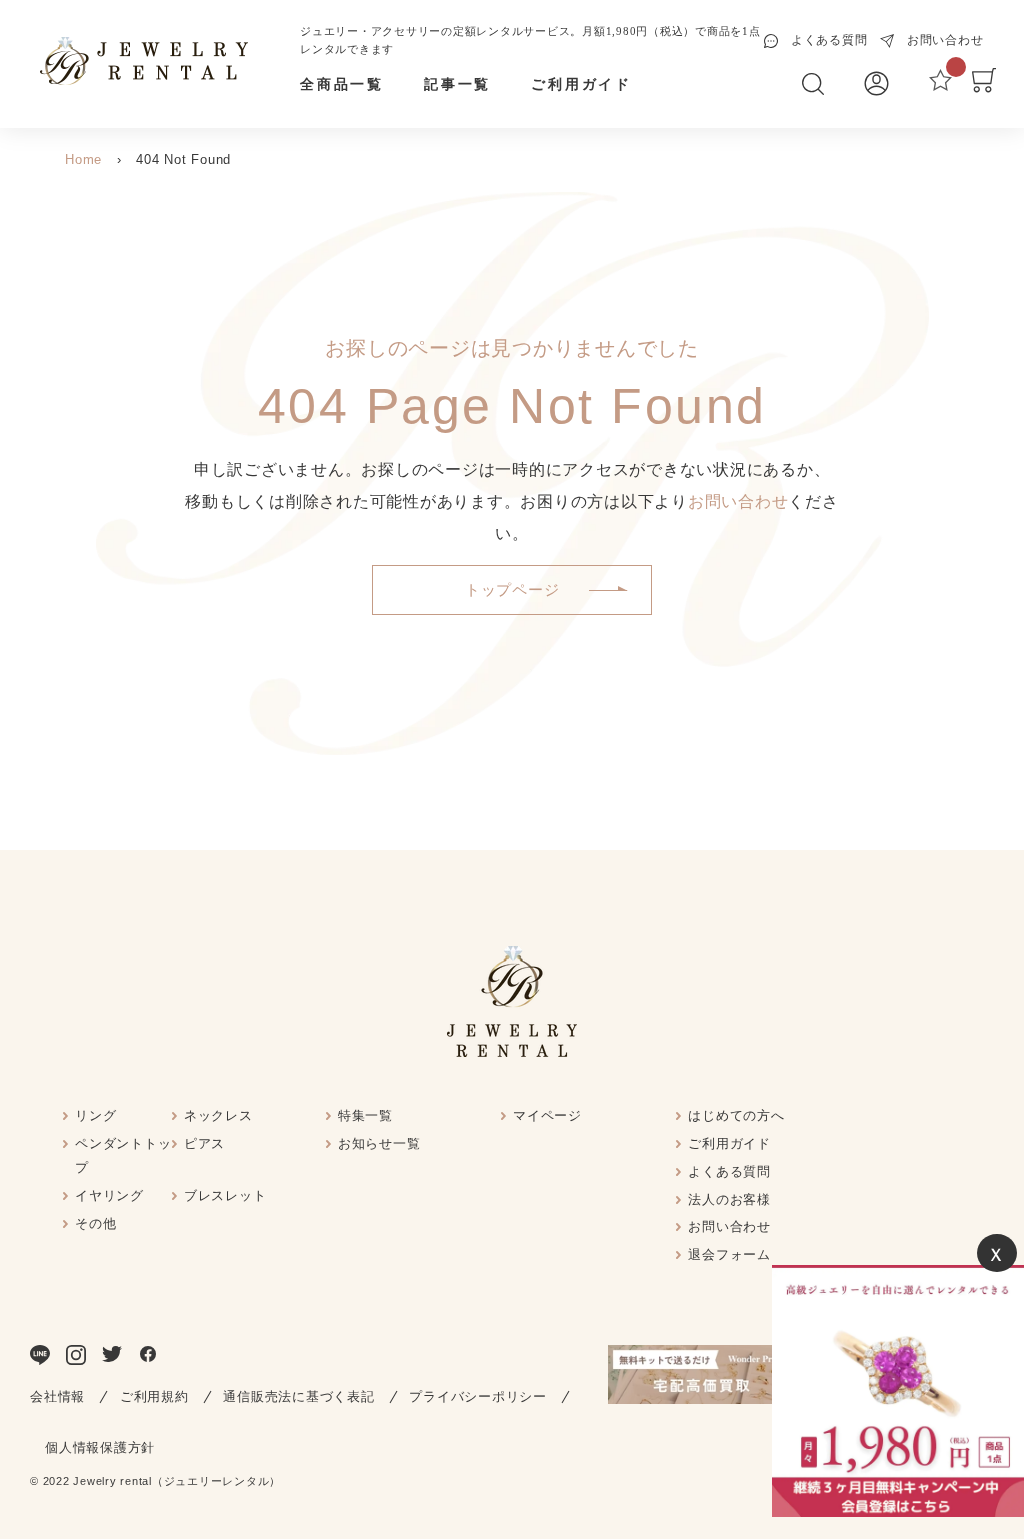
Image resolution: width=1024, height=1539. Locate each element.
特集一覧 (365, 1115)
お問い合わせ (738, 501)
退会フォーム (729, 1254)
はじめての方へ (736, 1115)
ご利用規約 (154, 1396)
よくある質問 (729, 1171)
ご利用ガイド (581, 84)
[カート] (984, 88)
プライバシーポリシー (478, 1396)
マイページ (547, 1115)
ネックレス (218, 1115)
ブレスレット (225, 1195)
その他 (95, 1223)
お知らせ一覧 (379, 1143)
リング (95, 1115)
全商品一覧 (342, 84)
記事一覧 (457, 84)
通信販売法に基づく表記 (298, 1396)
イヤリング (109, 1195)
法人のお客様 (729, 1199)
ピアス (204, 1143)
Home (83, 159)
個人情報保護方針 (100, 1447)
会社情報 (57, 1396)
